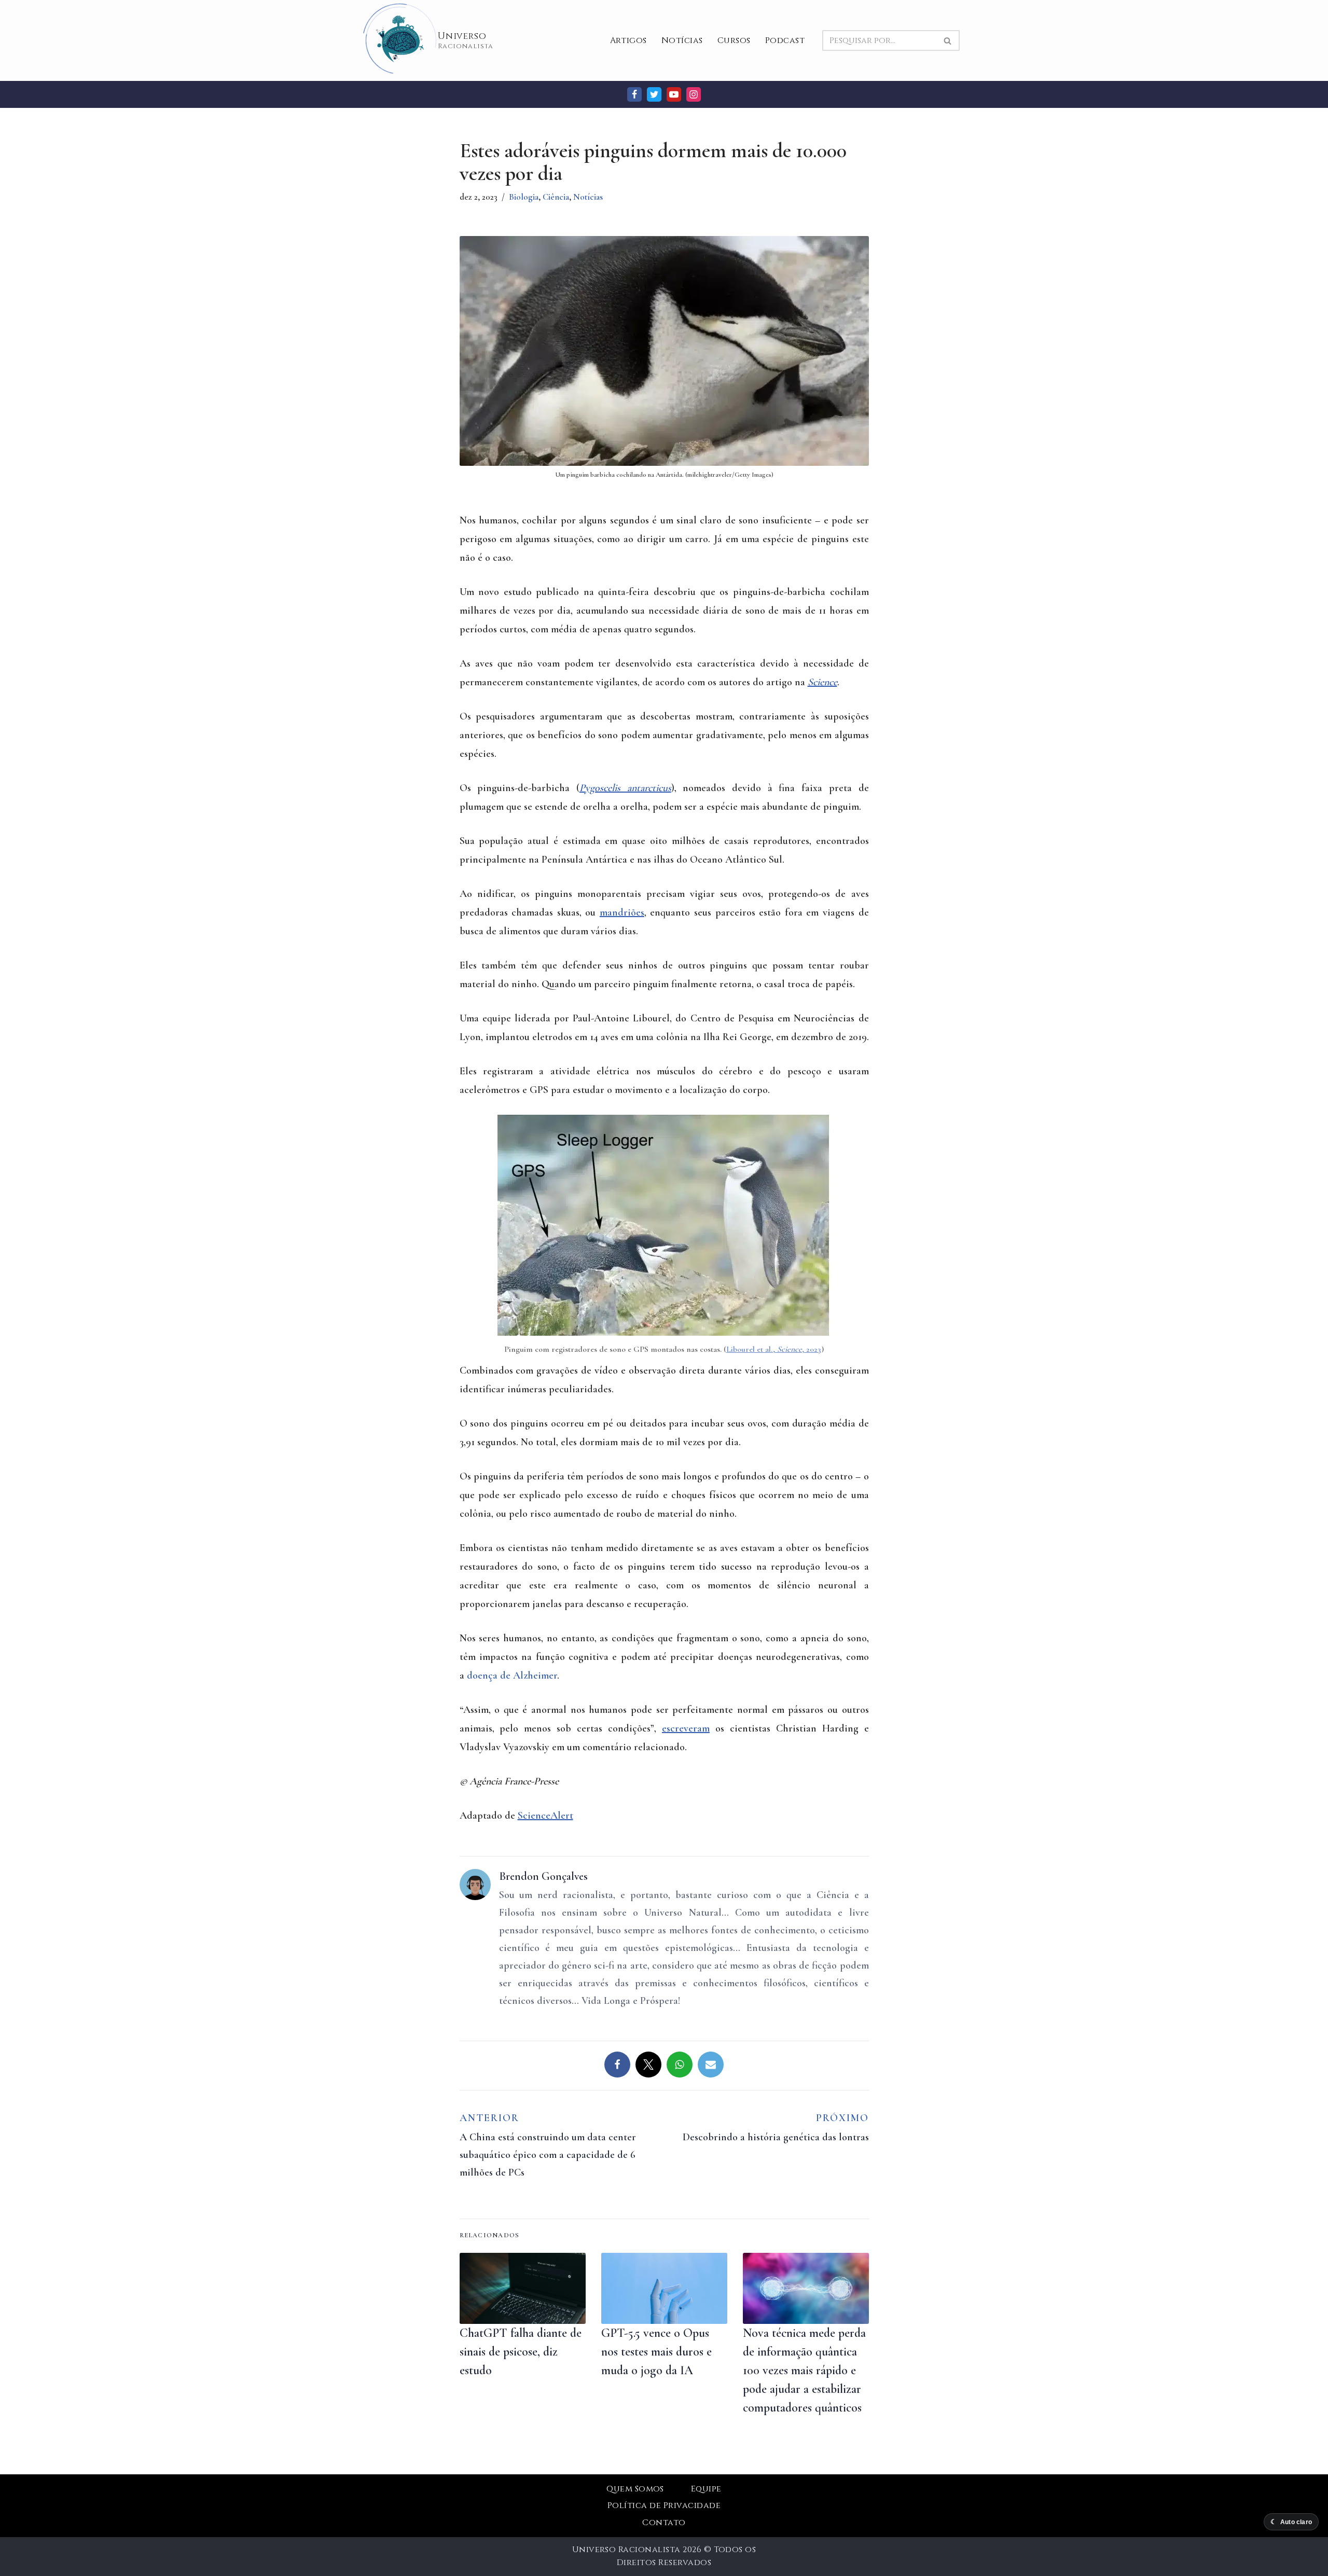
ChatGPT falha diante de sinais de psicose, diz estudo (521, 2352)
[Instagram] (694, 94)
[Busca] (948, 40)
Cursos (734, 40)
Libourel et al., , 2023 (774, 1349)
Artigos (628, 40)
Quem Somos (635, 2489)
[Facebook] (634, 94)
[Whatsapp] (680, 2065)
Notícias (682, 40)
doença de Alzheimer (512, 1675)
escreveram (686, 1728)
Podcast (785, 40)
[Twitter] (654, 94)
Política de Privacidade (664, 2505)
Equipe (706, 2489)
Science (822, 682)
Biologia (524, 197)
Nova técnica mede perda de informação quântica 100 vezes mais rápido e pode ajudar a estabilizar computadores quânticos (804, 2370)
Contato (664, 2523)
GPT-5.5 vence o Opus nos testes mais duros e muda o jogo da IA (656, 2352)
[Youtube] (674, 94)
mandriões (622, 912)
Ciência (556, 197)
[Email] (711, 2065)
